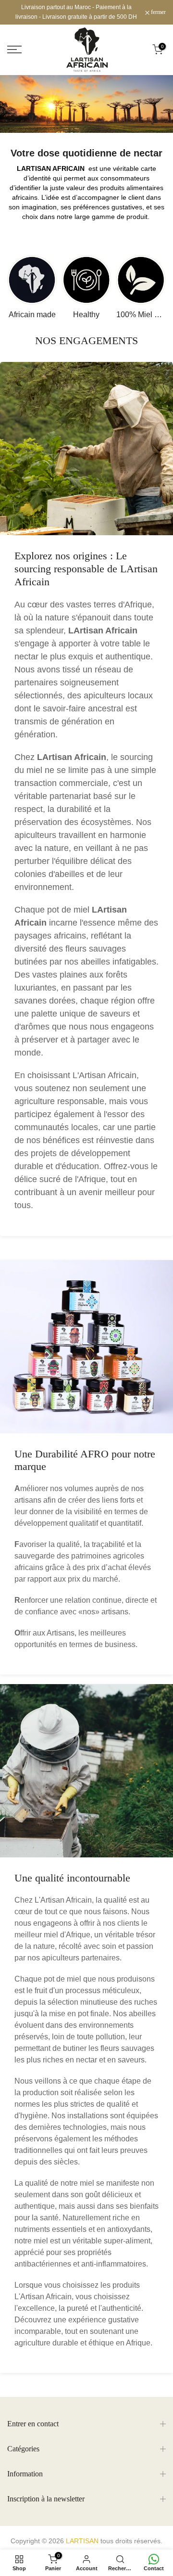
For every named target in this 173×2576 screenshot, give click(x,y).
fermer (158, 12)
